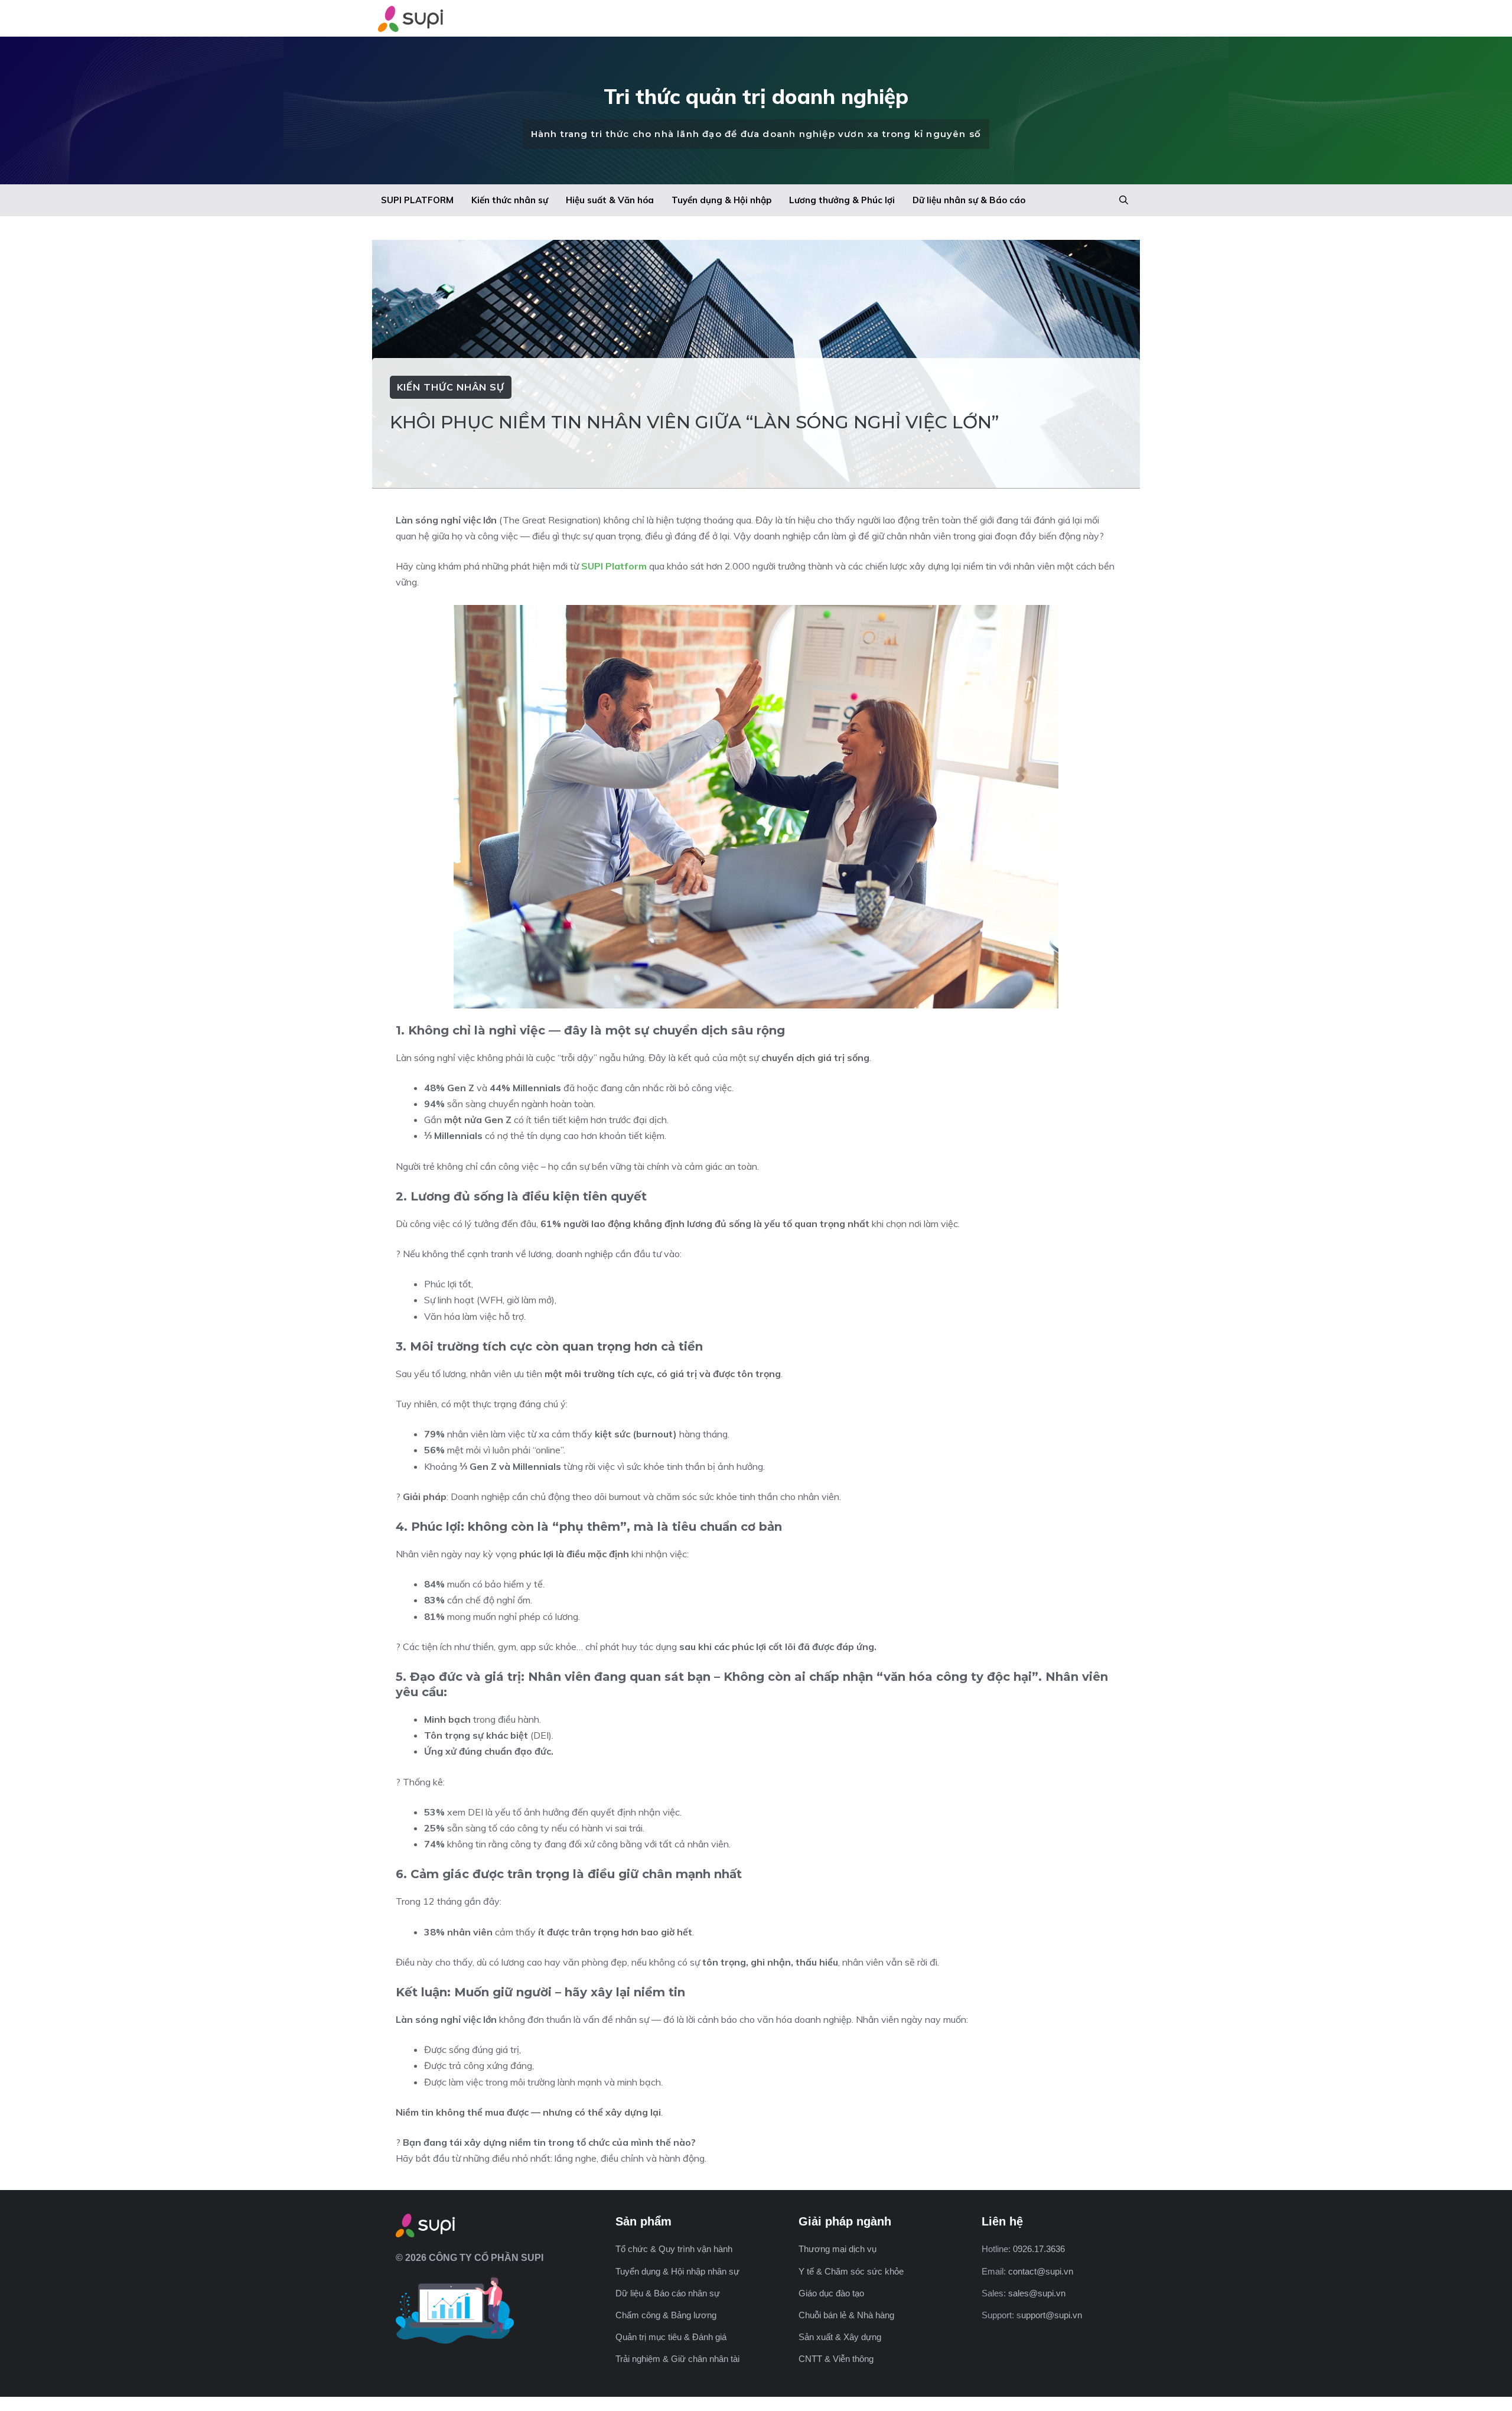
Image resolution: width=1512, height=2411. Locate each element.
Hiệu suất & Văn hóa (610, 200)
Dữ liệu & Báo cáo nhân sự (668, 2293)
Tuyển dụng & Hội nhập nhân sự (677, 2271)
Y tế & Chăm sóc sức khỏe (851, 2271)
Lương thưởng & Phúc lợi (842, 200)
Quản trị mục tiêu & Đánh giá (671, 2337)
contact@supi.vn (1041, 2271)
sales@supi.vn (1037, 2293)
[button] (1124, 200)
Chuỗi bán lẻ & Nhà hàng (846, 2315)
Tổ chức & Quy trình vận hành (674, 2249)
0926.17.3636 (1039, 2249)
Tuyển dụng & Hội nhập (721, 200)
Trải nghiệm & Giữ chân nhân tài (677, 2359)
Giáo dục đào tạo (831, 2293)
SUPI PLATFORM (417, 200)
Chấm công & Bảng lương (666, 2315)
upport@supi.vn (1052, 2315)
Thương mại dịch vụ (838, 2249)
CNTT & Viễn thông (836, 2359)
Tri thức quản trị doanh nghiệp (756, 96)
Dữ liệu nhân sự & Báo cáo (969, 200)
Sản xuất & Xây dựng (840, 2337)
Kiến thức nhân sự (510, 200)
